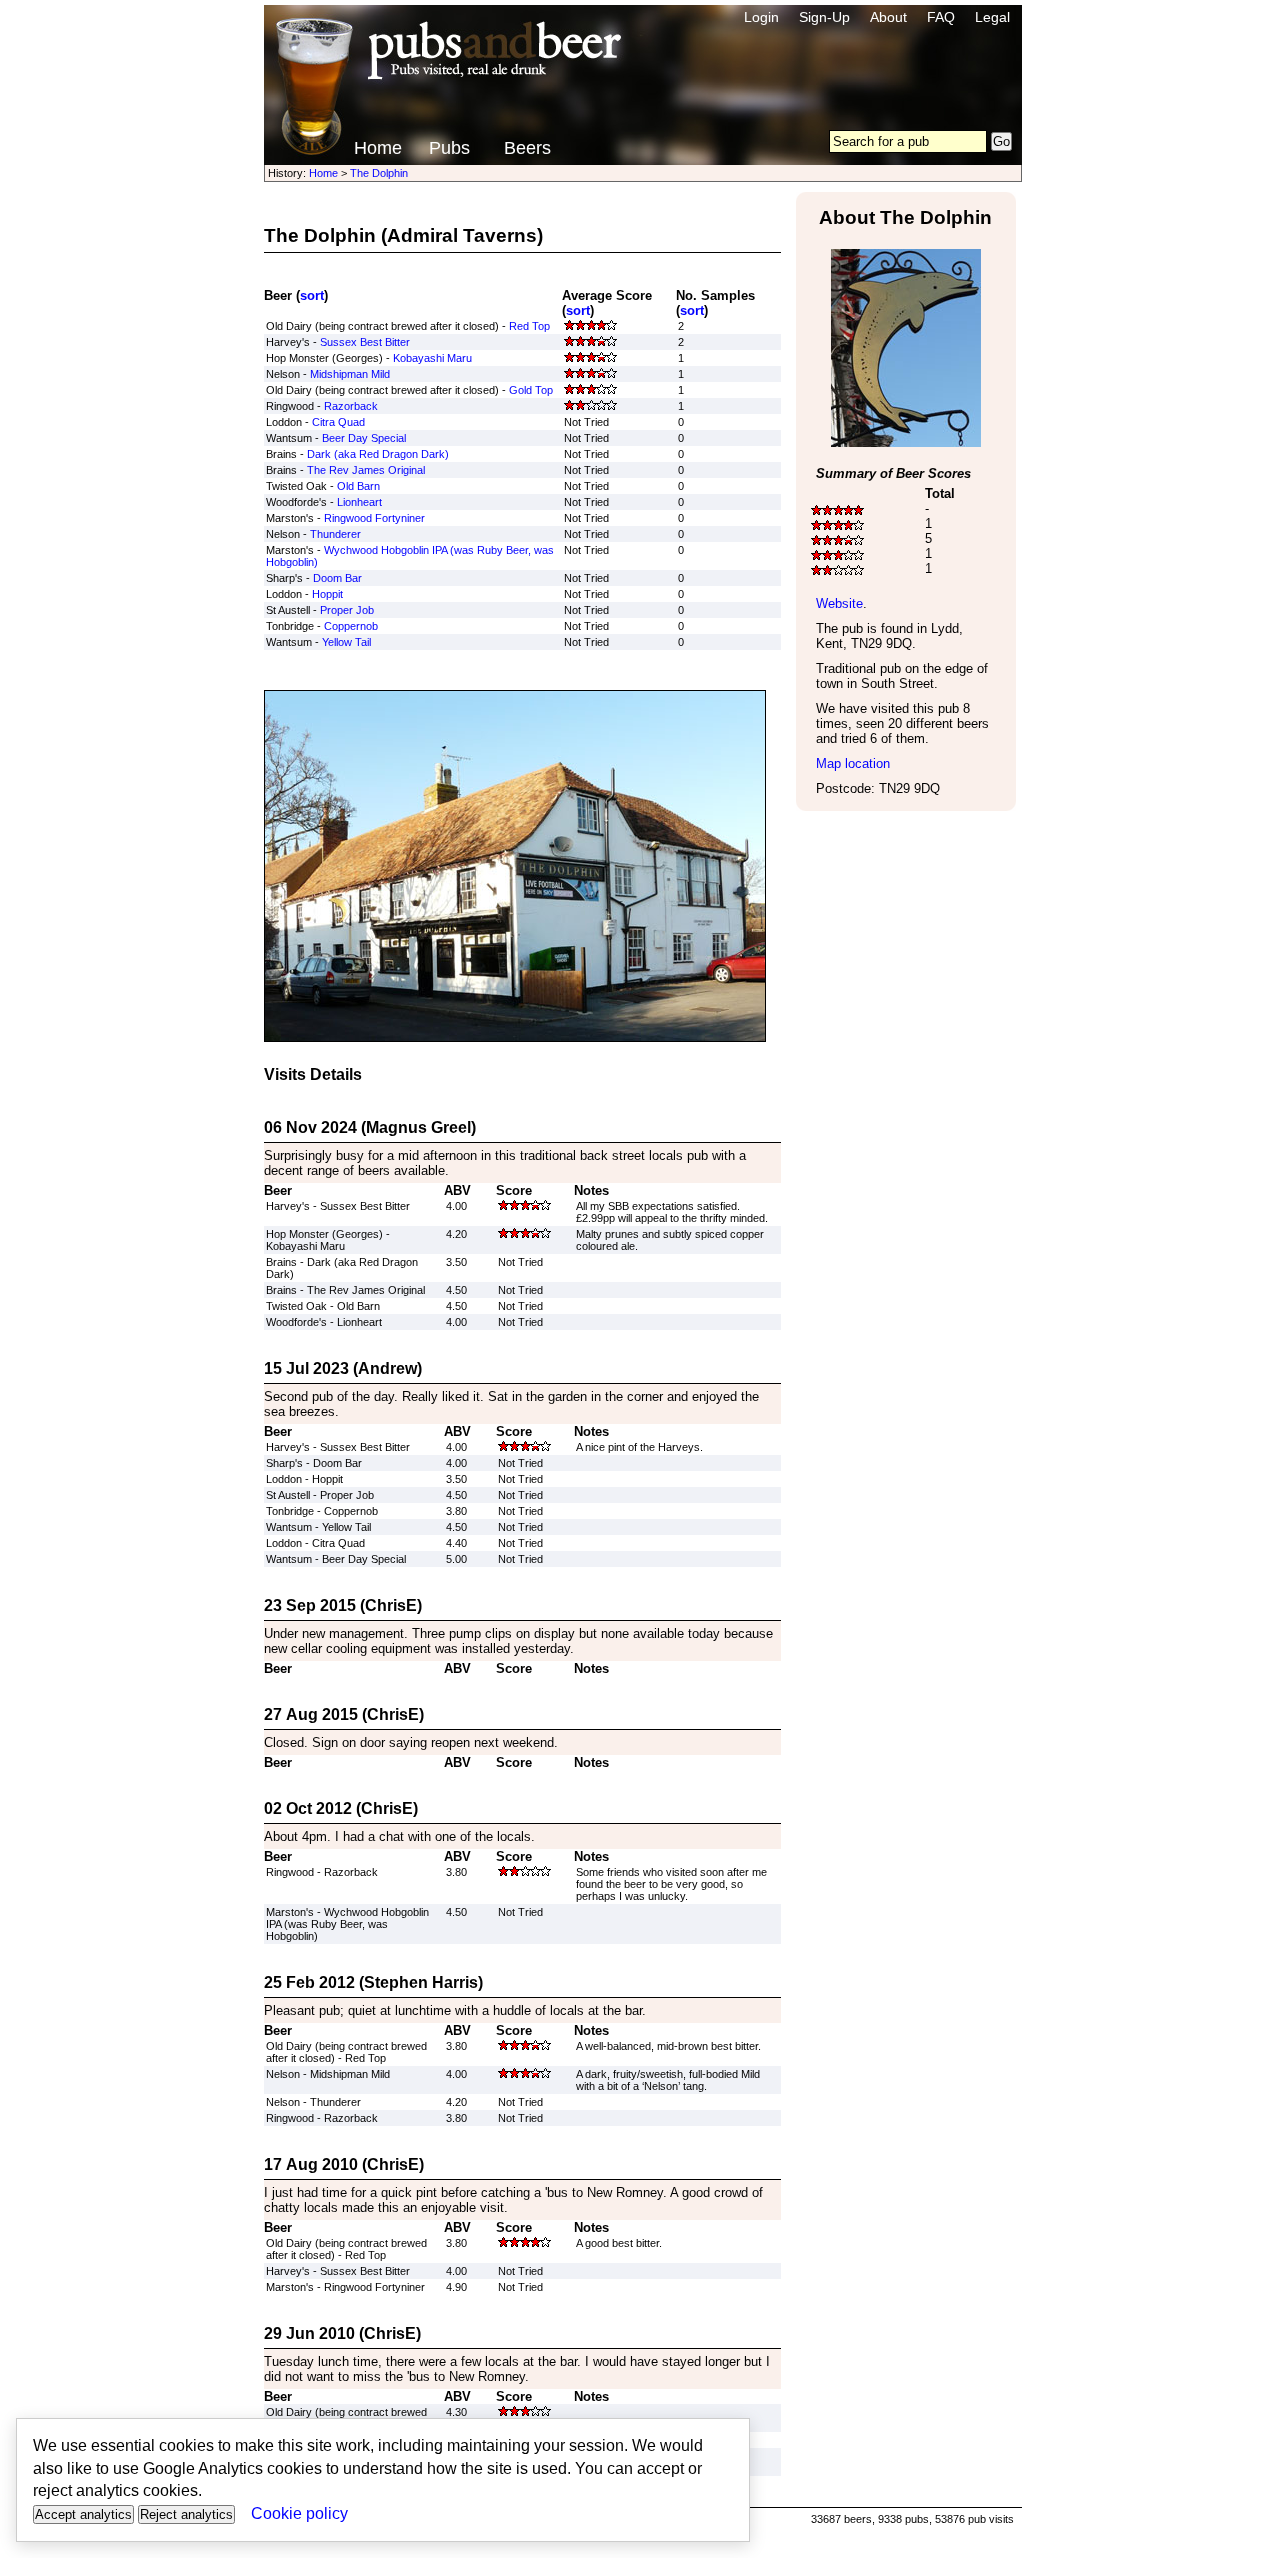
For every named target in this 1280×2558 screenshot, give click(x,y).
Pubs (449, 148)
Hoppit (327, 594)
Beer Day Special (364, 438)
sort (312, 295)
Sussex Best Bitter (365, 342)
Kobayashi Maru (432, 358)
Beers (527, 148)
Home (378, 148)
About (888, 17)
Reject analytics (186, 2514)
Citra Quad (338, 422)
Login (761, 17)
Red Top (529, 326)
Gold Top (531, 390)
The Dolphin (379, 173)
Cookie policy (299, 2513)
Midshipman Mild (350, 374)
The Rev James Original (366, 470)
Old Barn (358, 486)
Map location (853, 763)
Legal (992, 17)
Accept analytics (83, 2514)
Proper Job (347, 610)
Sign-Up (824, 17)
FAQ (941, 17)
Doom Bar (337, 578)
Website (839, 603)
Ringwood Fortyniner (374, 518)
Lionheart (359, 502)
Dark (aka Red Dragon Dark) (378, 454)
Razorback (351, 406)
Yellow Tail (346, 642)
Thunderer (335, 534)
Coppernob (351, 626)
